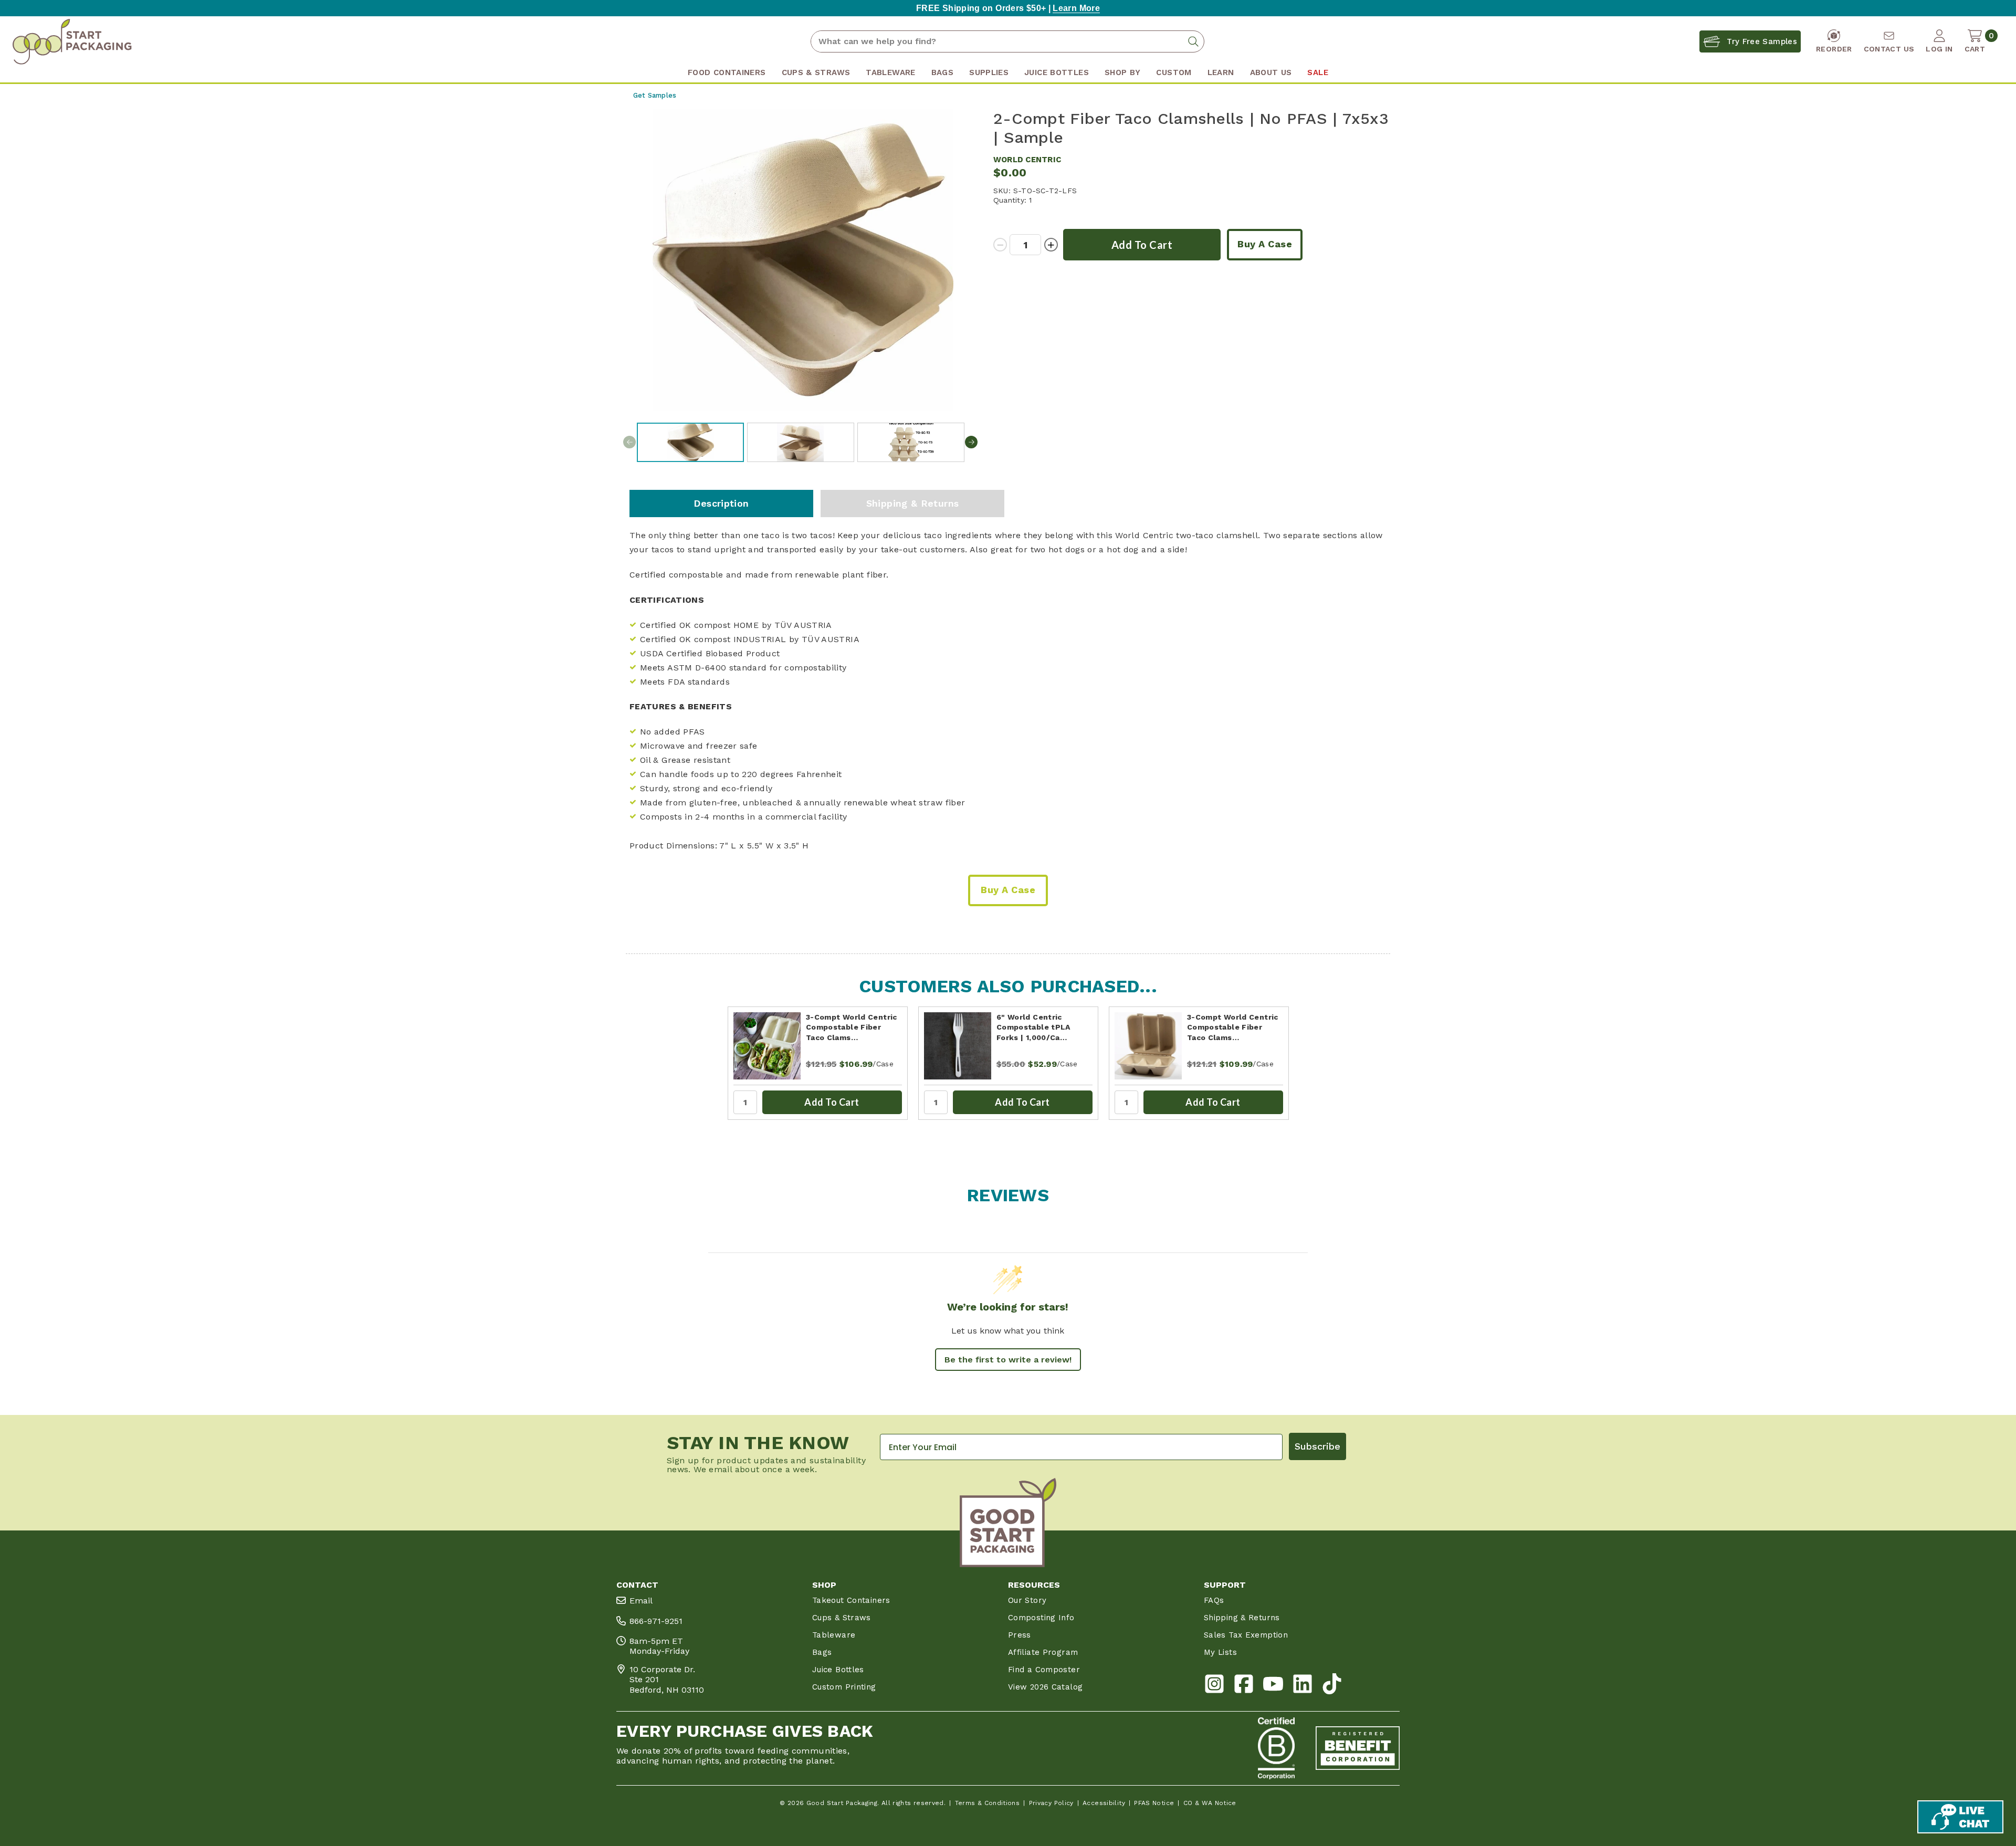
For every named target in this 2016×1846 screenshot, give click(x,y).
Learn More (1076, 8)
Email (641, 1601)
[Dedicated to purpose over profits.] (1358, 1748)
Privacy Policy (1051, 1803)
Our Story (1027, 1600)
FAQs (1214, 1600)
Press (1020, 1635)
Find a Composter (1044, 1670)
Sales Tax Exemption (1246, 1635)
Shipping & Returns (913, 503)
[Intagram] (1214, 1686)
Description (721, 503)
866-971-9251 (656, 1621)
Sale (1317, 72)
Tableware (834, 1635)
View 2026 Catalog (1045, 1687)
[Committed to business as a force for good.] (1276, 1748)
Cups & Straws (842, 1618)
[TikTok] (1332, 1686)
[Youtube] (1273, 1686)
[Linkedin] (1303, 1686)
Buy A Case (1265, 244)
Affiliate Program (1043, 1652)
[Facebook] (1244, 1686)
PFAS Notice (1154, 1803)
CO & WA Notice (1210, 1803)
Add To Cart (832, 1102)
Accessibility (1104, 1803)
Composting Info (1041, 1618)
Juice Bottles (838, 1670)
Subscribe (1317, 1446)
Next (971, 442)
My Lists (1220, 1652)
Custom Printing (844, 1687)
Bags (822, 1652)
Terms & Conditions (988, 1803)
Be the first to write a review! (1008, 1360)
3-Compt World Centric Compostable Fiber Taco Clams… (852, 1027)
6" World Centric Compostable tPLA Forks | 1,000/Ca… (1033, 1027)
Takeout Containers (851, 1600)
